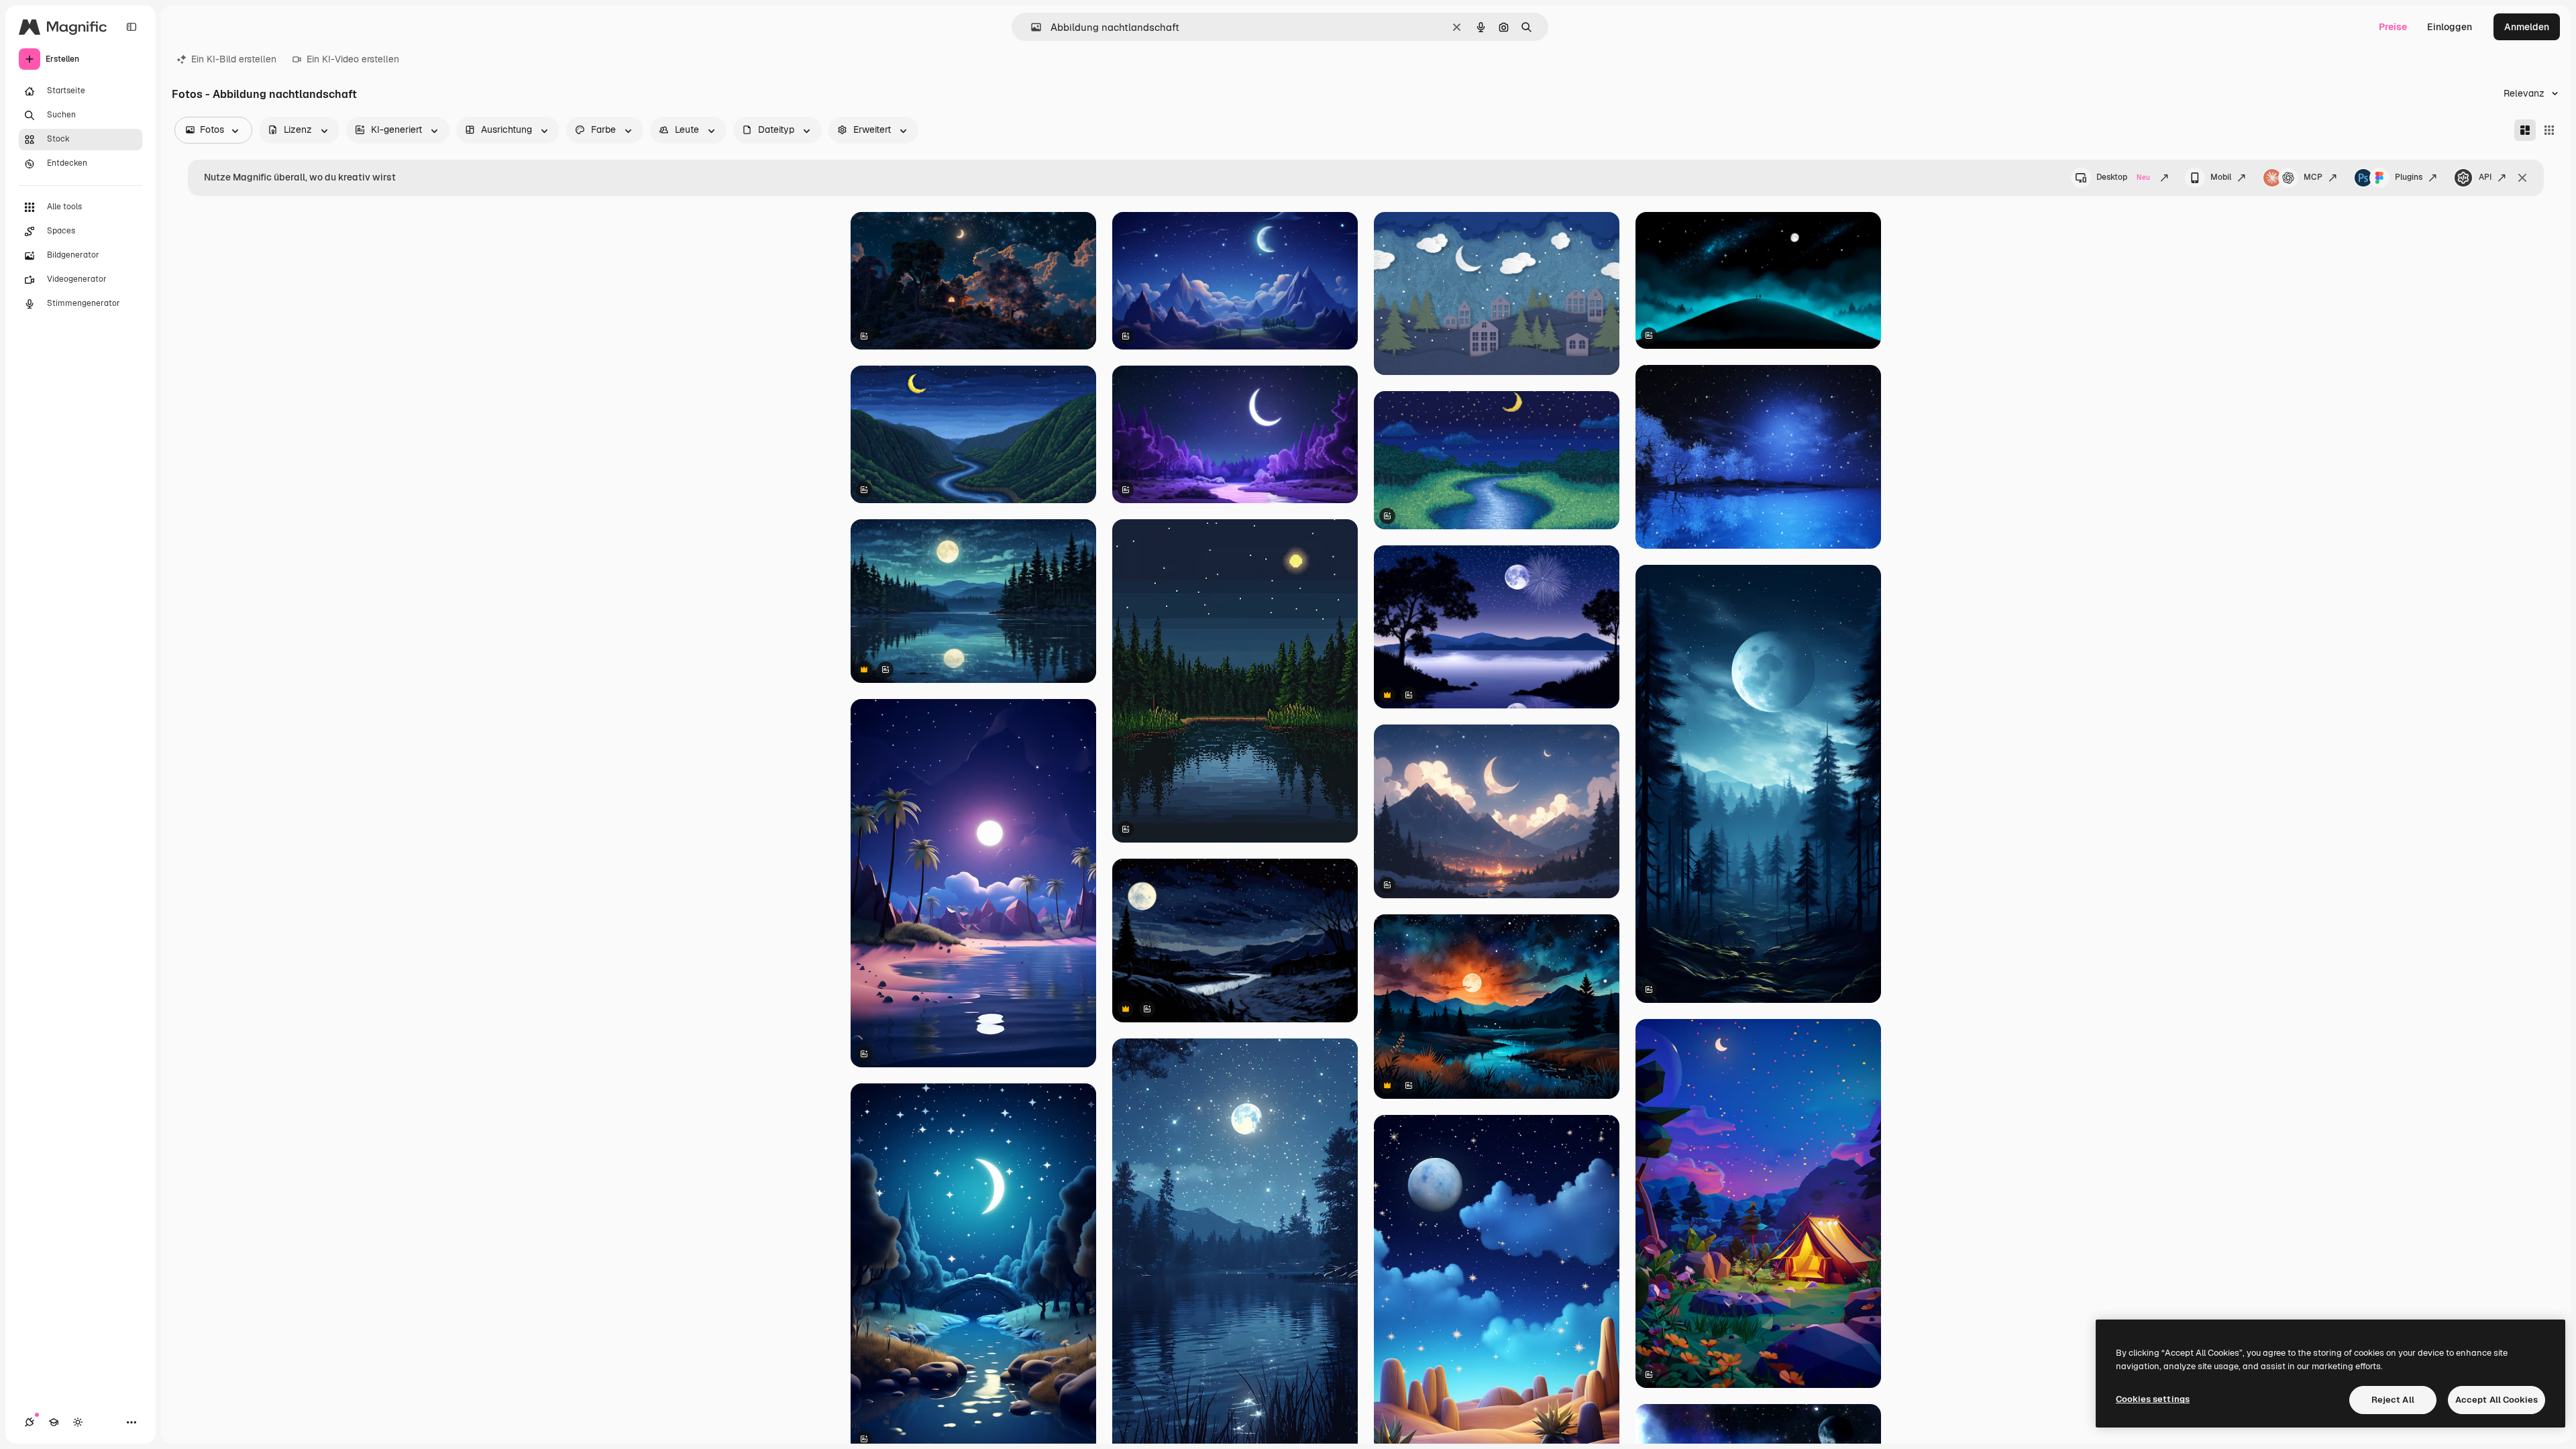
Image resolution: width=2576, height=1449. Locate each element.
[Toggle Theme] (78, 1422)
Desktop (2123, 177)
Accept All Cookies (2497, 1400)
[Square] (2549, 130)
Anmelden (2527, 27)
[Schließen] (2522, 178)
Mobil (2221, 177)
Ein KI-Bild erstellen (234, 59)
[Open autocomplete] (1031, 27)
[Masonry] (2525, 130)
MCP (2313, 177)
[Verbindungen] (30, 1422)
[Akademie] (54, 1422)
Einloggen (2450, 27)
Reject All (2393, 1400)
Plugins (2409, 177)
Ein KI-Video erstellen (353, 59)
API (2485, 177)
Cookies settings (2153, 1399)
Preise (2393, 27)
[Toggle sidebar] (131, 27)
